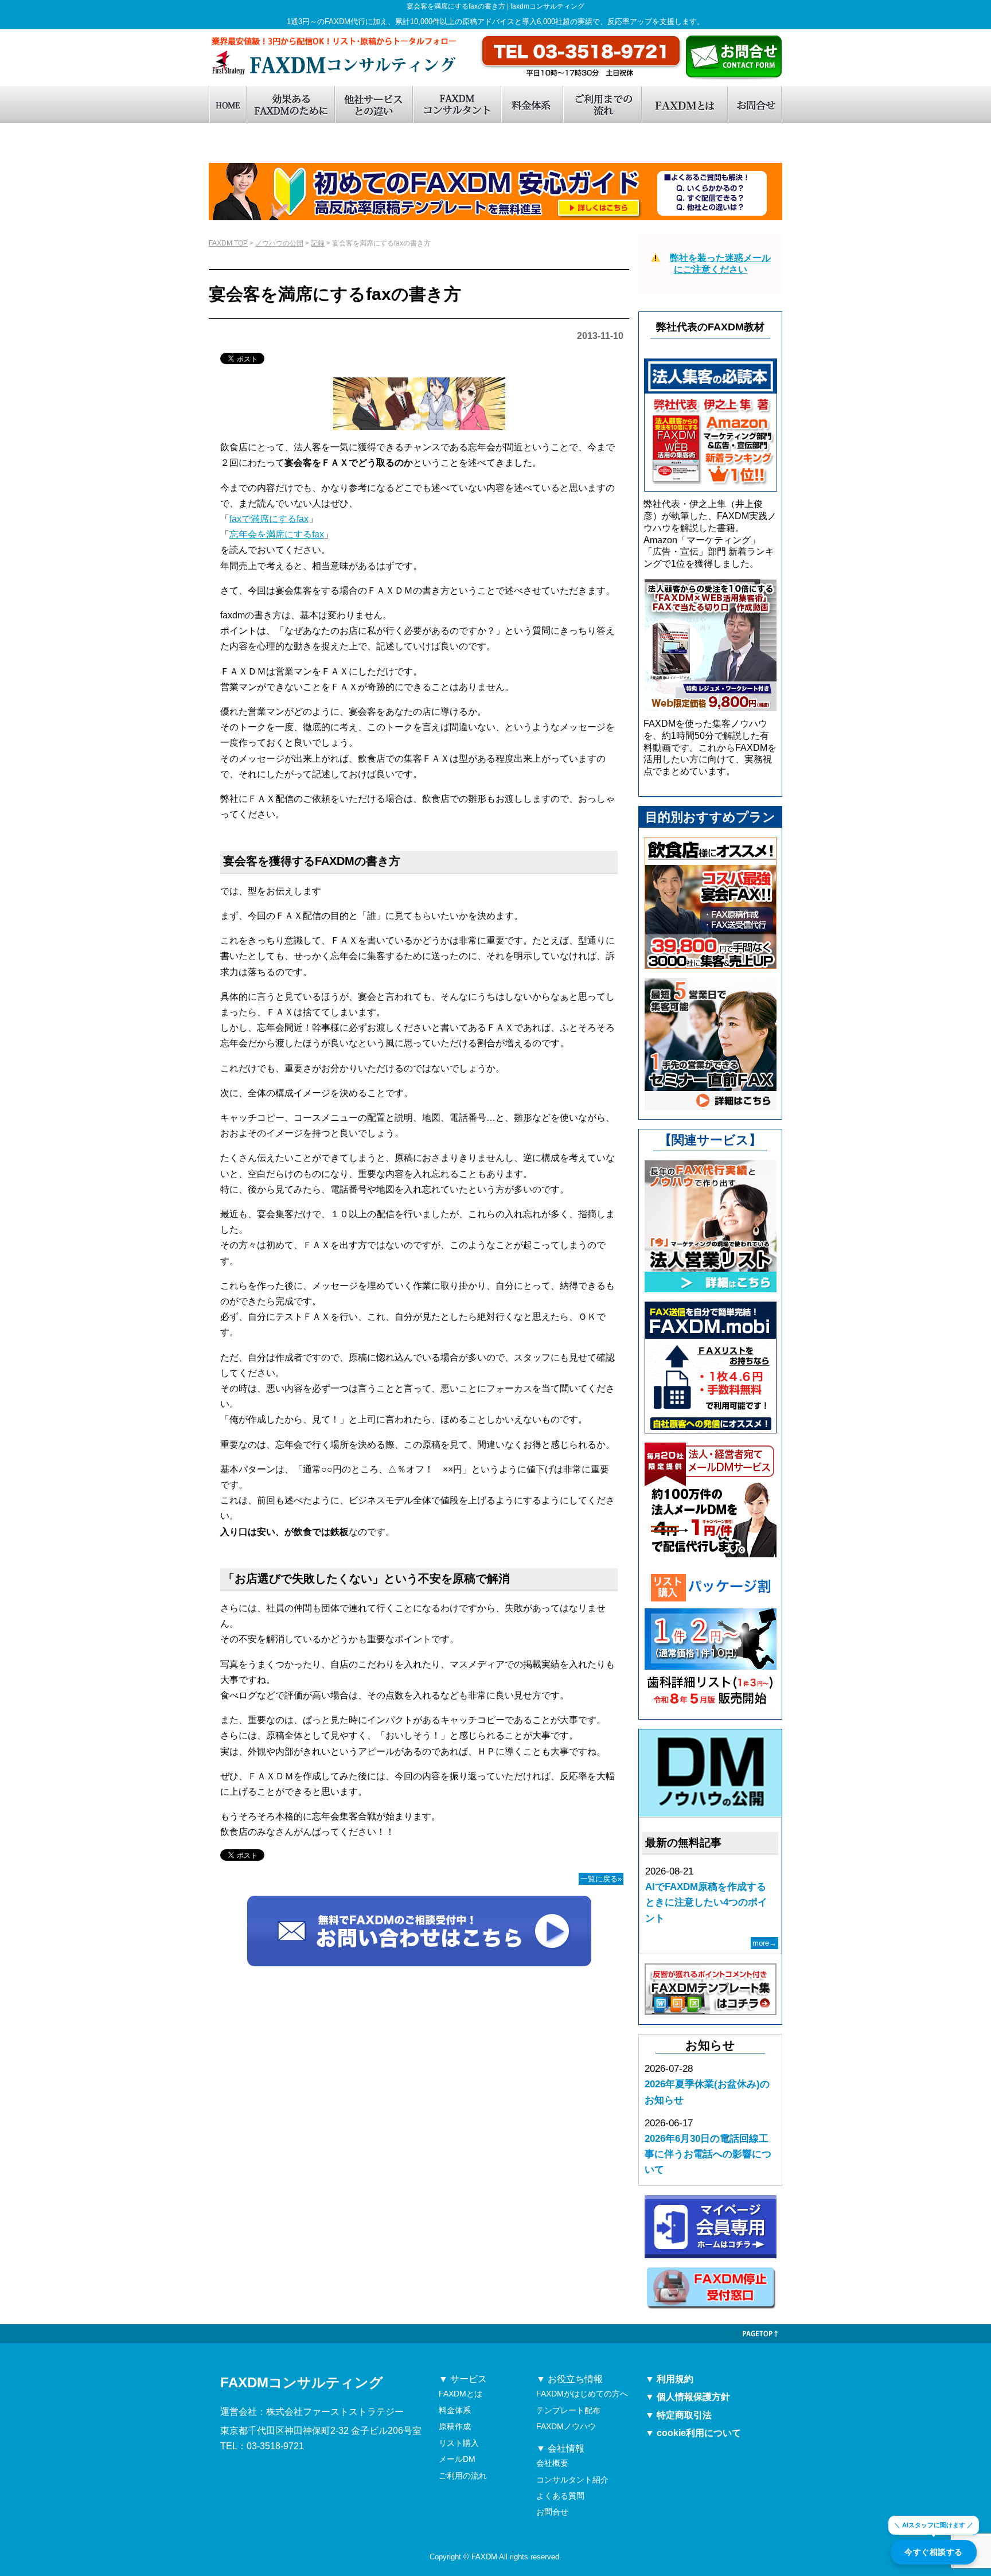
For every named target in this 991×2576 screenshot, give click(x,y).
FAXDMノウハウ (566, 2426)
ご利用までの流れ (602, 104)
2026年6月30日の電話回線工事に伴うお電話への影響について (708, 2154)
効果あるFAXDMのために (290, 104)
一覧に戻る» (601, 1879)
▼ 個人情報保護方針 (688, 2397)
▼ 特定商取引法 (678, 2415)
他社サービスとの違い (373, 104)
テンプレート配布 (568, 2410)
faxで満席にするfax (269, 519)
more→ (764, 1943)
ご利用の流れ (463, 2476)
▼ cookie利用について (693, 2433)
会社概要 (552, 2463)
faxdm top (227, 104)
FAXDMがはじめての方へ (582, 2394)
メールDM (457, 2459)
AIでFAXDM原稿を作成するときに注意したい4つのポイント (706, 1902)
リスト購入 (459, 2443)
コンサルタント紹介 (572, 2480)
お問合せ (755, 104)
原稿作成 (455, 2426)
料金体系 (532, 104)
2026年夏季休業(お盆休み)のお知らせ (707, 2092)
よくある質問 (560, 2496)
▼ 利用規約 (669, 2379)
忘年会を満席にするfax (277, 534)
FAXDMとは (684, 104)
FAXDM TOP (228, 243)
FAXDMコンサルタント (457, 104)
